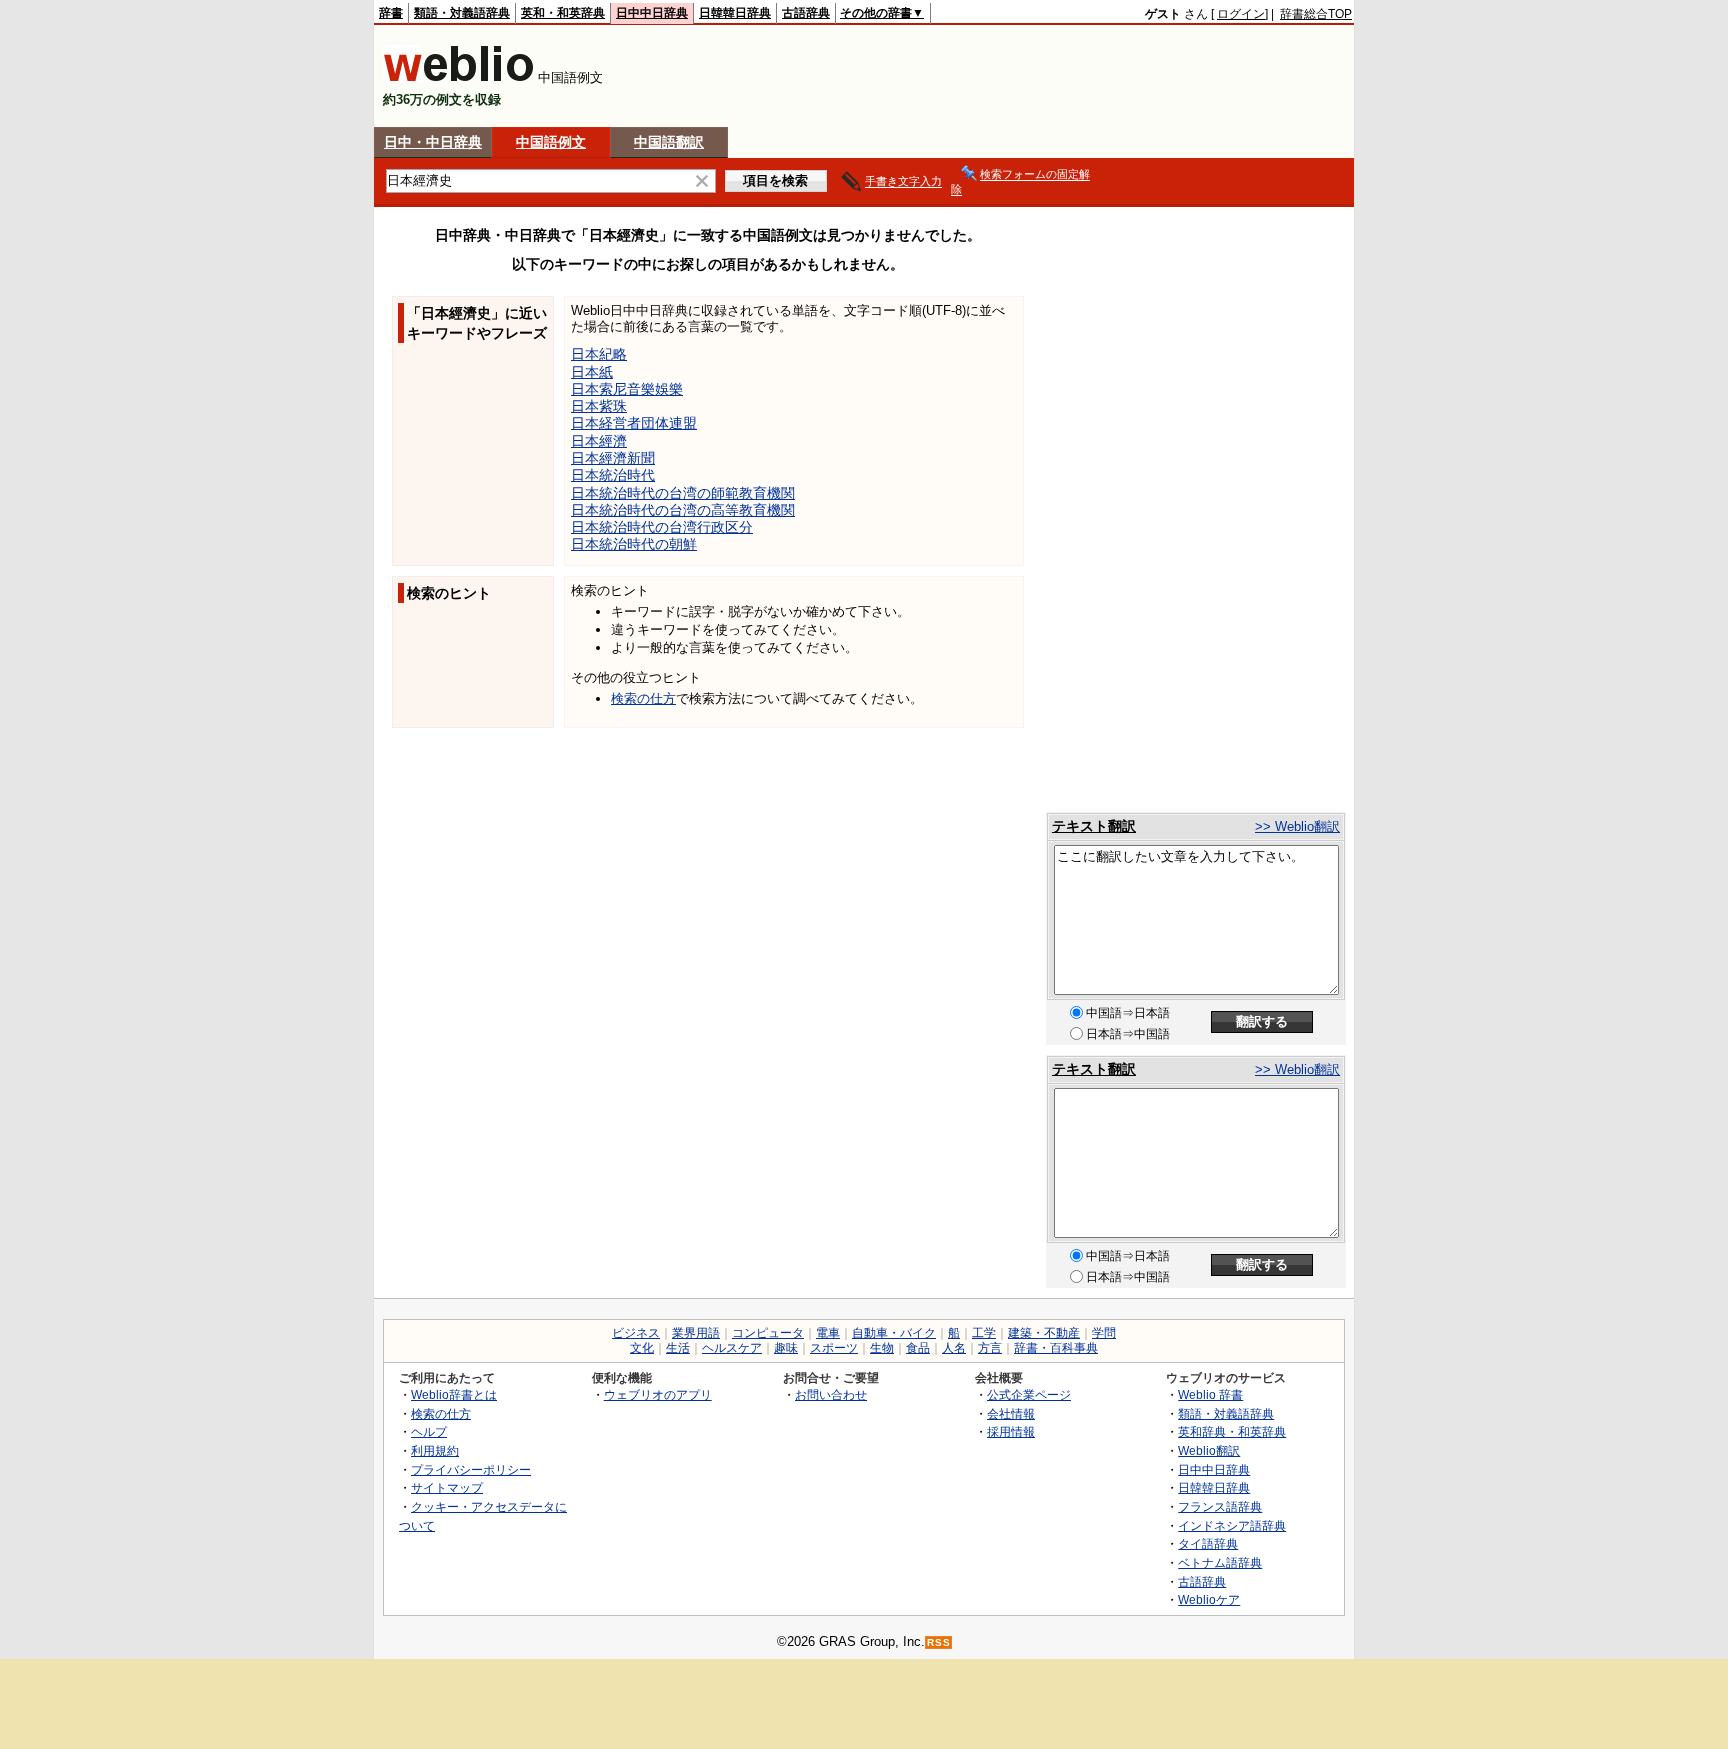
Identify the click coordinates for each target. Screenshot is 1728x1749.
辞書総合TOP (1316, 14)
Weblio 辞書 (1210, 1394)
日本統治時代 (613, 475)
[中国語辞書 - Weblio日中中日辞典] (458, 77)
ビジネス (636, 1333)
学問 (1104, 1333)
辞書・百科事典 (1056, 1348)
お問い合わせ (831, 1394)
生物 (882, 1348)
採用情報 (1011, 1431)
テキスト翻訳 (1094, 826)
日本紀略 (599, 354)
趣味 (786, 1348)
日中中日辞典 (652, 13)
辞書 (391, 13)
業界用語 (696, 1333)
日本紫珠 (599, 406)
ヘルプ (429, 1431)
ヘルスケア (732, 1348)
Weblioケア (1209, 1599)
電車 (828, 1333)
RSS (939, 1642)
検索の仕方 (643, 698)
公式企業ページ (1029, 1394)
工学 (984, 1333)
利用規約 (435, 1450)
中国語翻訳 (669, 142)
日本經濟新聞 (613, 458)
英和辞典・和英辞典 (1232, 1431)
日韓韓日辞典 (735, 13)
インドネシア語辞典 (1232, 1525)
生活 (678, 1348)
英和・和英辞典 (563, 13)
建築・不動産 (1044, 1333)
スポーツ (834, 1348)
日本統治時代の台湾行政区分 (662, 527)
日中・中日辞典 (433, 142)
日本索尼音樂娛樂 (627, 389)
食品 (918, 1348)
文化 (642, 1348)
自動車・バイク (894, 1333)
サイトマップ (447, 1487)
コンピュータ (768, 1333)
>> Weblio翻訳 (1297, 826)
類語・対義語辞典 (462, 13)
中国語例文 (551, 142)
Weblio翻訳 (1209, 1450)
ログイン (1241, 14)
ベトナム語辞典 (1220, 1562)
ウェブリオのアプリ (658, 1394)
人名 (954, 1348)
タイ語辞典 (1208, 1543)
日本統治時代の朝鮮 (634, 544)
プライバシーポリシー (471, 1469)
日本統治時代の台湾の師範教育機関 (683, 493)
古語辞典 (806, 13)
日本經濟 (599, 441)
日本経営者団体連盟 (634, 423)
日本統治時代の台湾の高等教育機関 (683, 510)
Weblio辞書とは (454, 1394)
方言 (990, 1348)
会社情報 (1011, 1413)
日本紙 (592, 372)
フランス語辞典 (1220, 1506)
